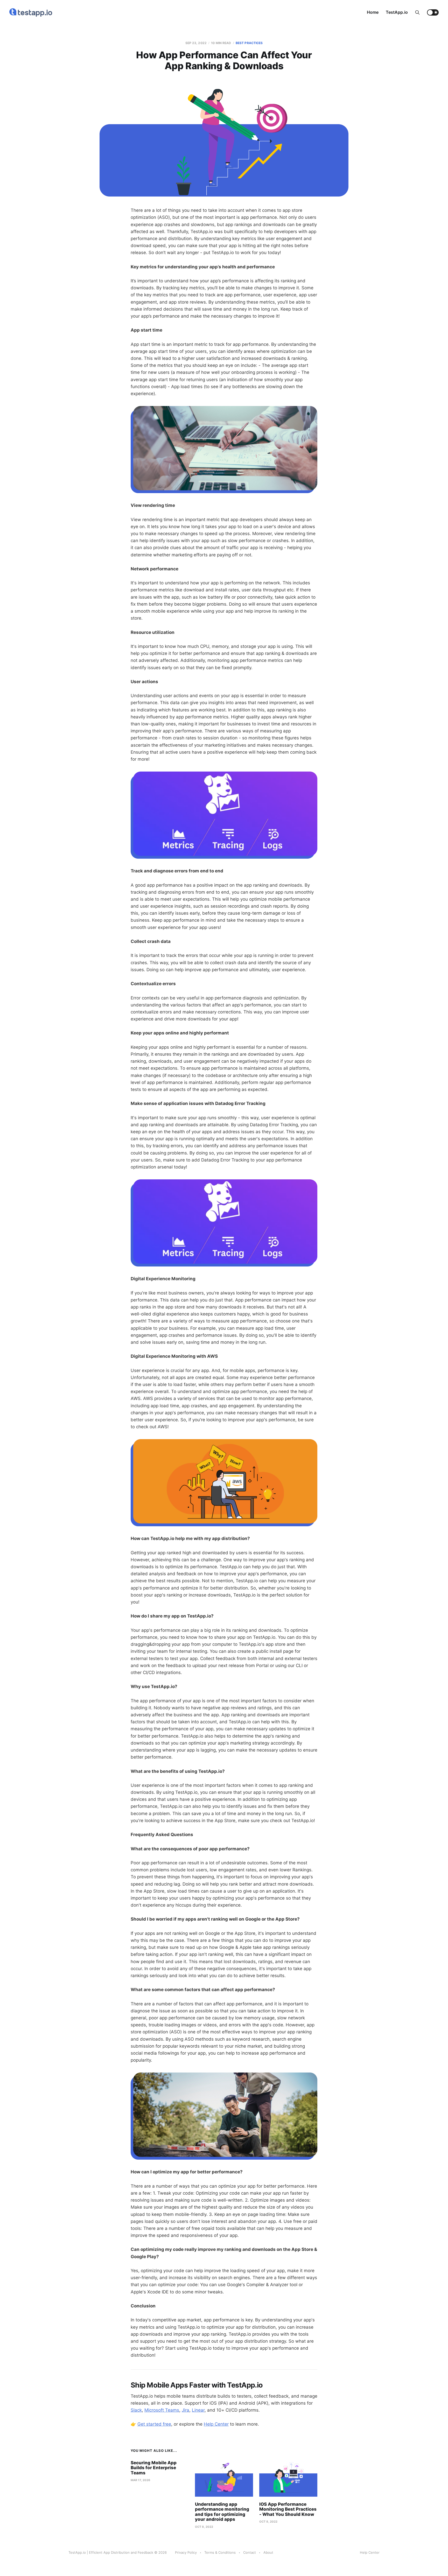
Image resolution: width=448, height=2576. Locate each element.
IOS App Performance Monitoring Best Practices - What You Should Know (288, 2509)
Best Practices (249, 43)
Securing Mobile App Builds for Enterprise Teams (154, 2468)
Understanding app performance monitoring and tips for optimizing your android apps (222, 2512)
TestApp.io (397, 12)
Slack (136, 2410)
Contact (250, 2552)
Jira (185, 2410)
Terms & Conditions (220, 2552)
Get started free (154, 2424)
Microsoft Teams (162, 2410)
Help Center (216, 2424)
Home (373, 12)
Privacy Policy (186, 2552)
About (268, 2552)
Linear (198, 2410)
